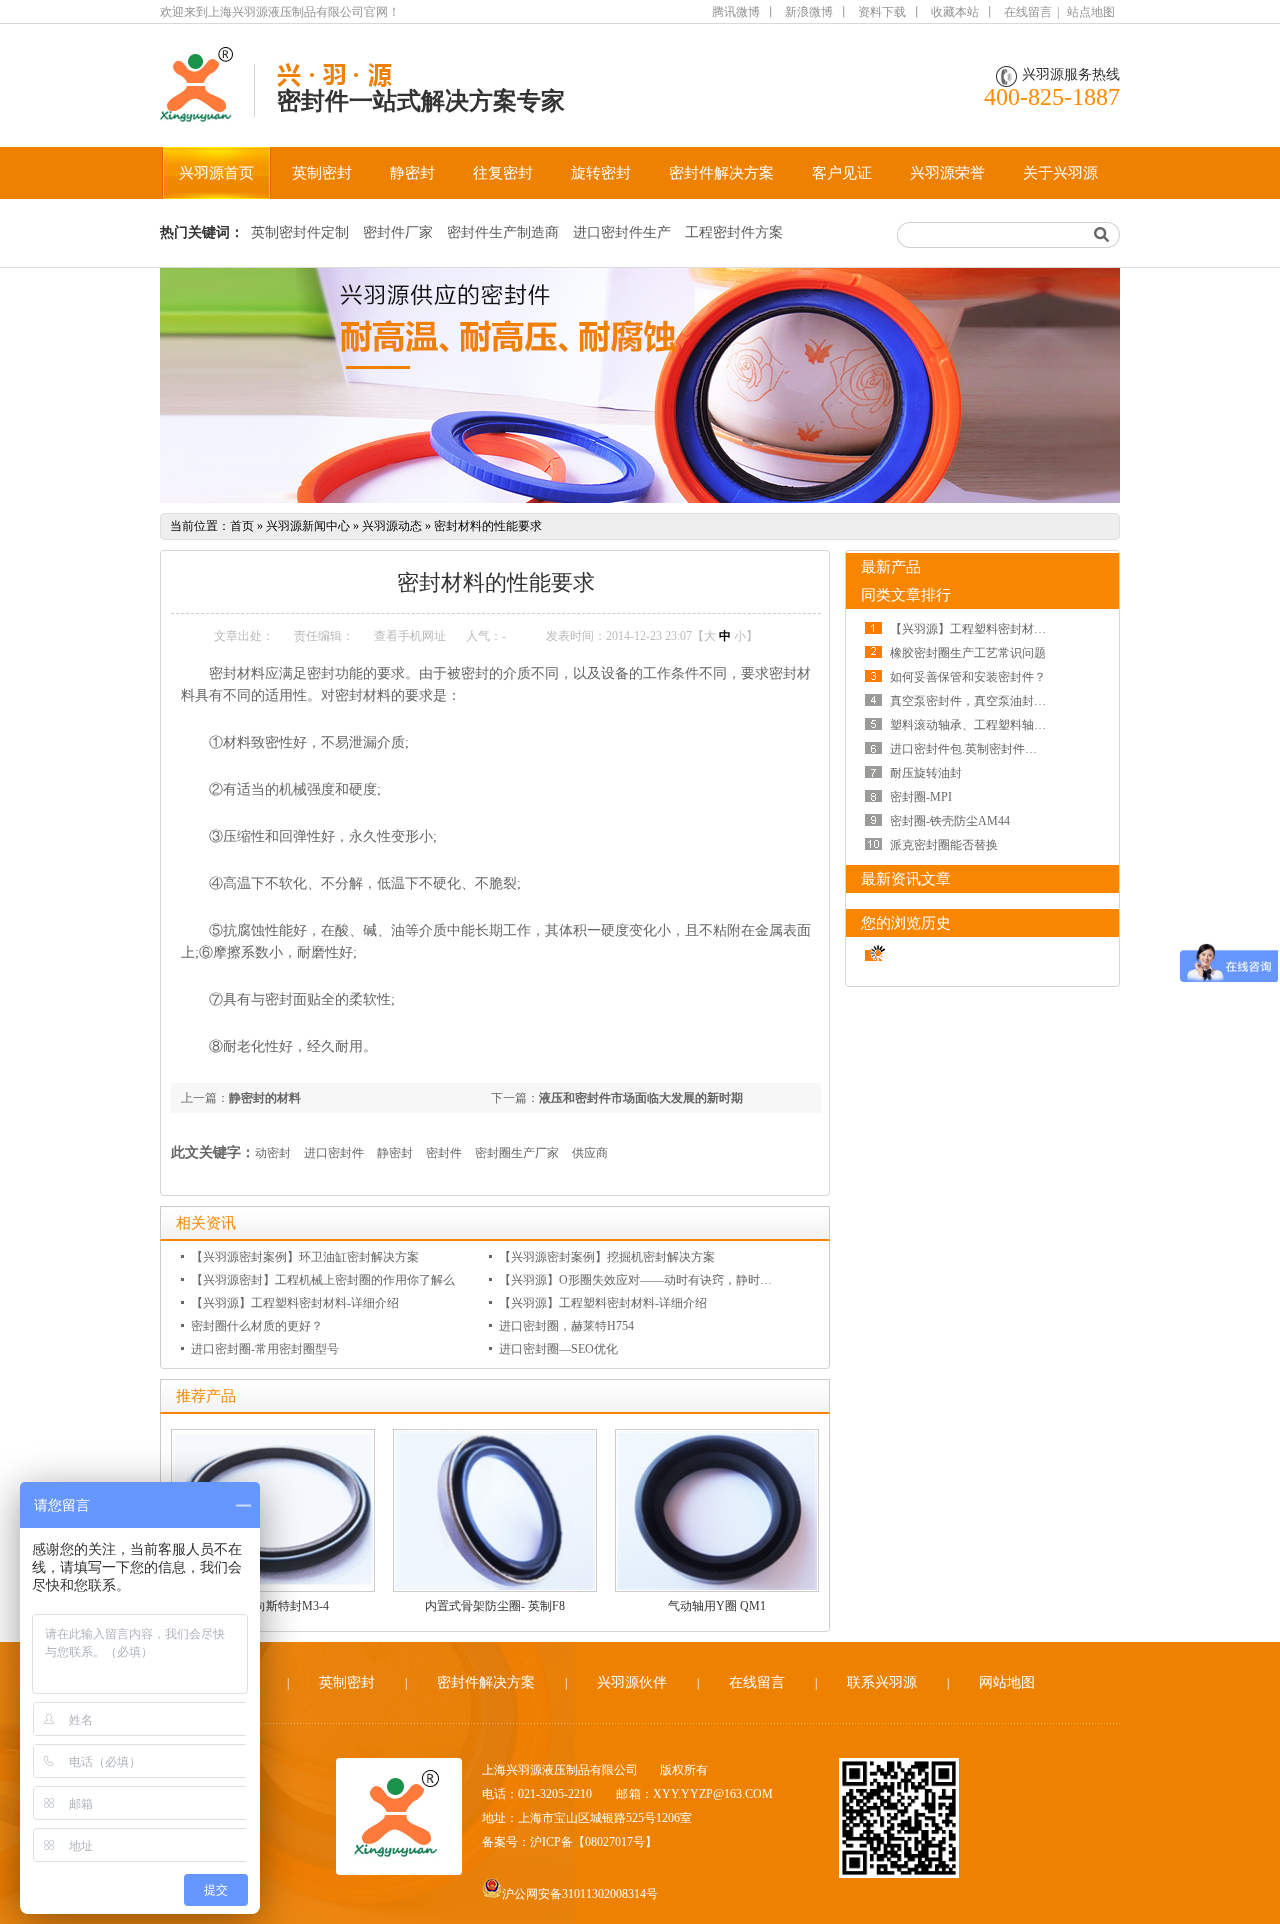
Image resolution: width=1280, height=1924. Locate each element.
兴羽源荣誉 (947, 173)
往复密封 (503, 173)
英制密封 (322, 173)
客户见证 (842, 173)
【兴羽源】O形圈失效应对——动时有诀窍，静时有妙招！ (653, 1280)
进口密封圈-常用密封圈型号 (265, 1349)
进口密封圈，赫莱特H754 (566, 1326)
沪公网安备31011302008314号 (580, 1894)
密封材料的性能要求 (488, 526)
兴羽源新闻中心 (308, 526)
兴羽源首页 (216, 173)
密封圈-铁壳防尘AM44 (950, 821)
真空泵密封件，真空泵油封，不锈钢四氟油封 (1010, 701)
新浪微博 (809, 12)
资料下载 (882, 12)
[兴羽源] (207, 111)
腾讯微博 (736, 12)
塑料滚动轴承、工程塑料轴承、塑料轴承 (998, 725)
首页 (242, 526)
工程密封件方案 (734, 232)
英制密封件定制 (300, 232)
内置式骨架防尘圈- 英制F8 (495, 1606)
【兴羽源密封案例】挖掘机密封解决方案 (607, 1257)
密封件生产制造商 (503, 232)
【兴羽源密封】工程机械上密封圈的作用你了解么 (323, 1280)
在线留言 (1028, 12)
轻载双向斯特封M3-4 (273, 1606)
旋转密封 (601, 173)
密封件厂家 (398, 232)
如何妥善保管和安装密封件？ (968, 677)
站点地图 (1091, 12)
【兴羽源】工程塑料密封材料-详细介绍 (295, 1303)
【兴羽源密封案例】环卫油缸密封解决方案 (305, 1257)
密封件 (444, 1153)
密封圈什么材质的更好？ (257, 1326)
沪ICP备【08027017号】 (593, 1842)
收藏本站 (955, 12)
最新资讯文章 (906, 879)
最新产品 (891, 567)
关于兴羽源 (1060, 173)
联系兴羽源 (882, 1682)
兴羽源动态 (392, 526)
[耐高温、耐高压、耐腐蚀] (640, 385)
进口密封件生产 (622, 232)
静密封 (412, 173)
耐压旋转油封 (926, 773)
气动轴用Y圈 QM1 (717, 1606)
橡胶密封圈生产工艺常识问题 (968, 653)
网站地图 (1007, 1682)
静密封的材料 (265, 1098)
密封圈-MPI (921, 797)
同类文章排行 (906, 595)
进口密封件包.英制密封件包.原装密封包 (995, 749)
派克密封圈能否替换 (944, 845)
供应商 (590, 1153)
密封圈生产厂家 (517, 1153)
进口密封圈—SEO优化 (558, 1349)
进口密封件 (334, 1153)
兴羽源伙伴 (632, 1682)
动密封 (273, 1153)
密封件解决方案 (721, 173)
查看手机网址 (410, 636)
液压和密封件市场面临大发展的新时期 (641, 1098)
